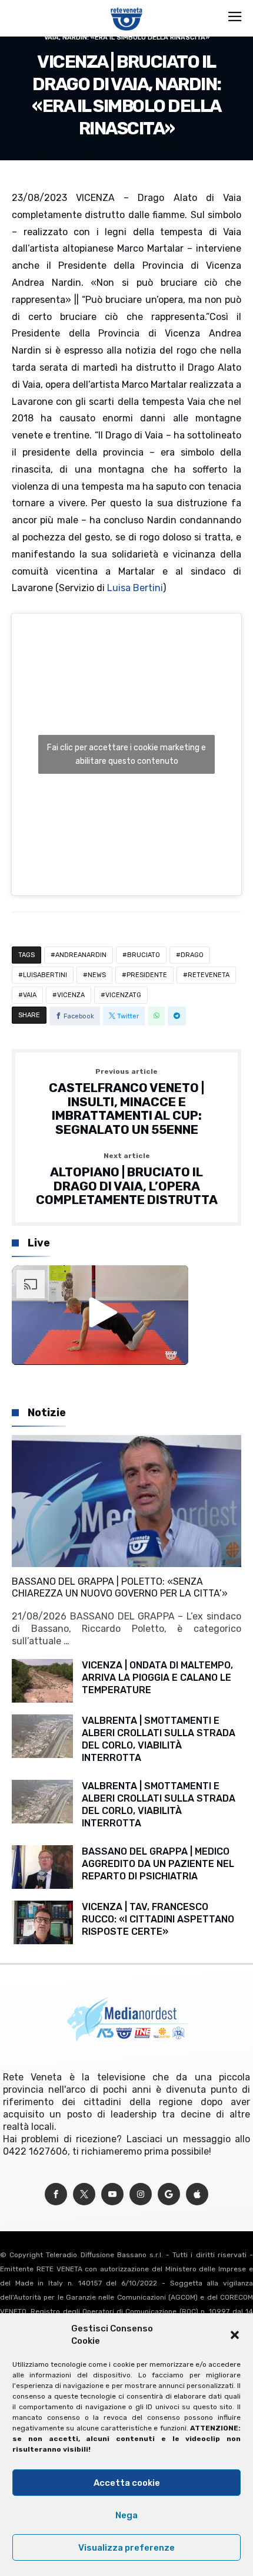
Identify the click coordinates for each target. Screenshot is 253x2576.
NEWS (97, 975)
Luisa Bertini (135, 588)
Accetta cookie (127, 2483)
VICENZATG (123, 995)
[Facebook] (56, 2194)
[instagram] (141, 2194)
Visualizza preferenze (126, 2548)
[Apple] (197, 2194)
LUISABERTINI (45, 975)
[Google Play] (169, 2194)
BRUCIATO (144, 955)
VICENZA (71, 995)
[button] (235, 2335)
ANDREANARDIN (81, 955)
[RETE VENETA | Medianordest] (127, 7)
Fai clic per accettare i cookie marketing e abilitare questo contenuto (126, 754)
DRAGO (192, 955)
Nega (126, 2515)
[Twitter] (84, 2194)
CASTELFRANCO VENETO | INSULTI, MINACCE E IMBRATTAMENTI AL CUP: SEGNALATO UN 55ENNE (126, 1102)
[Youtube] (112, 2194)
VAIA (30, 995)
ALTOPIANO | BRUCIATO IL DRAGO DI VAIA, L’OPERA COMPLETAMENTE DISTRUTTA (127, 1180)
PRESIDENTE (147, 975)
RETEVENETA (209, 975)
